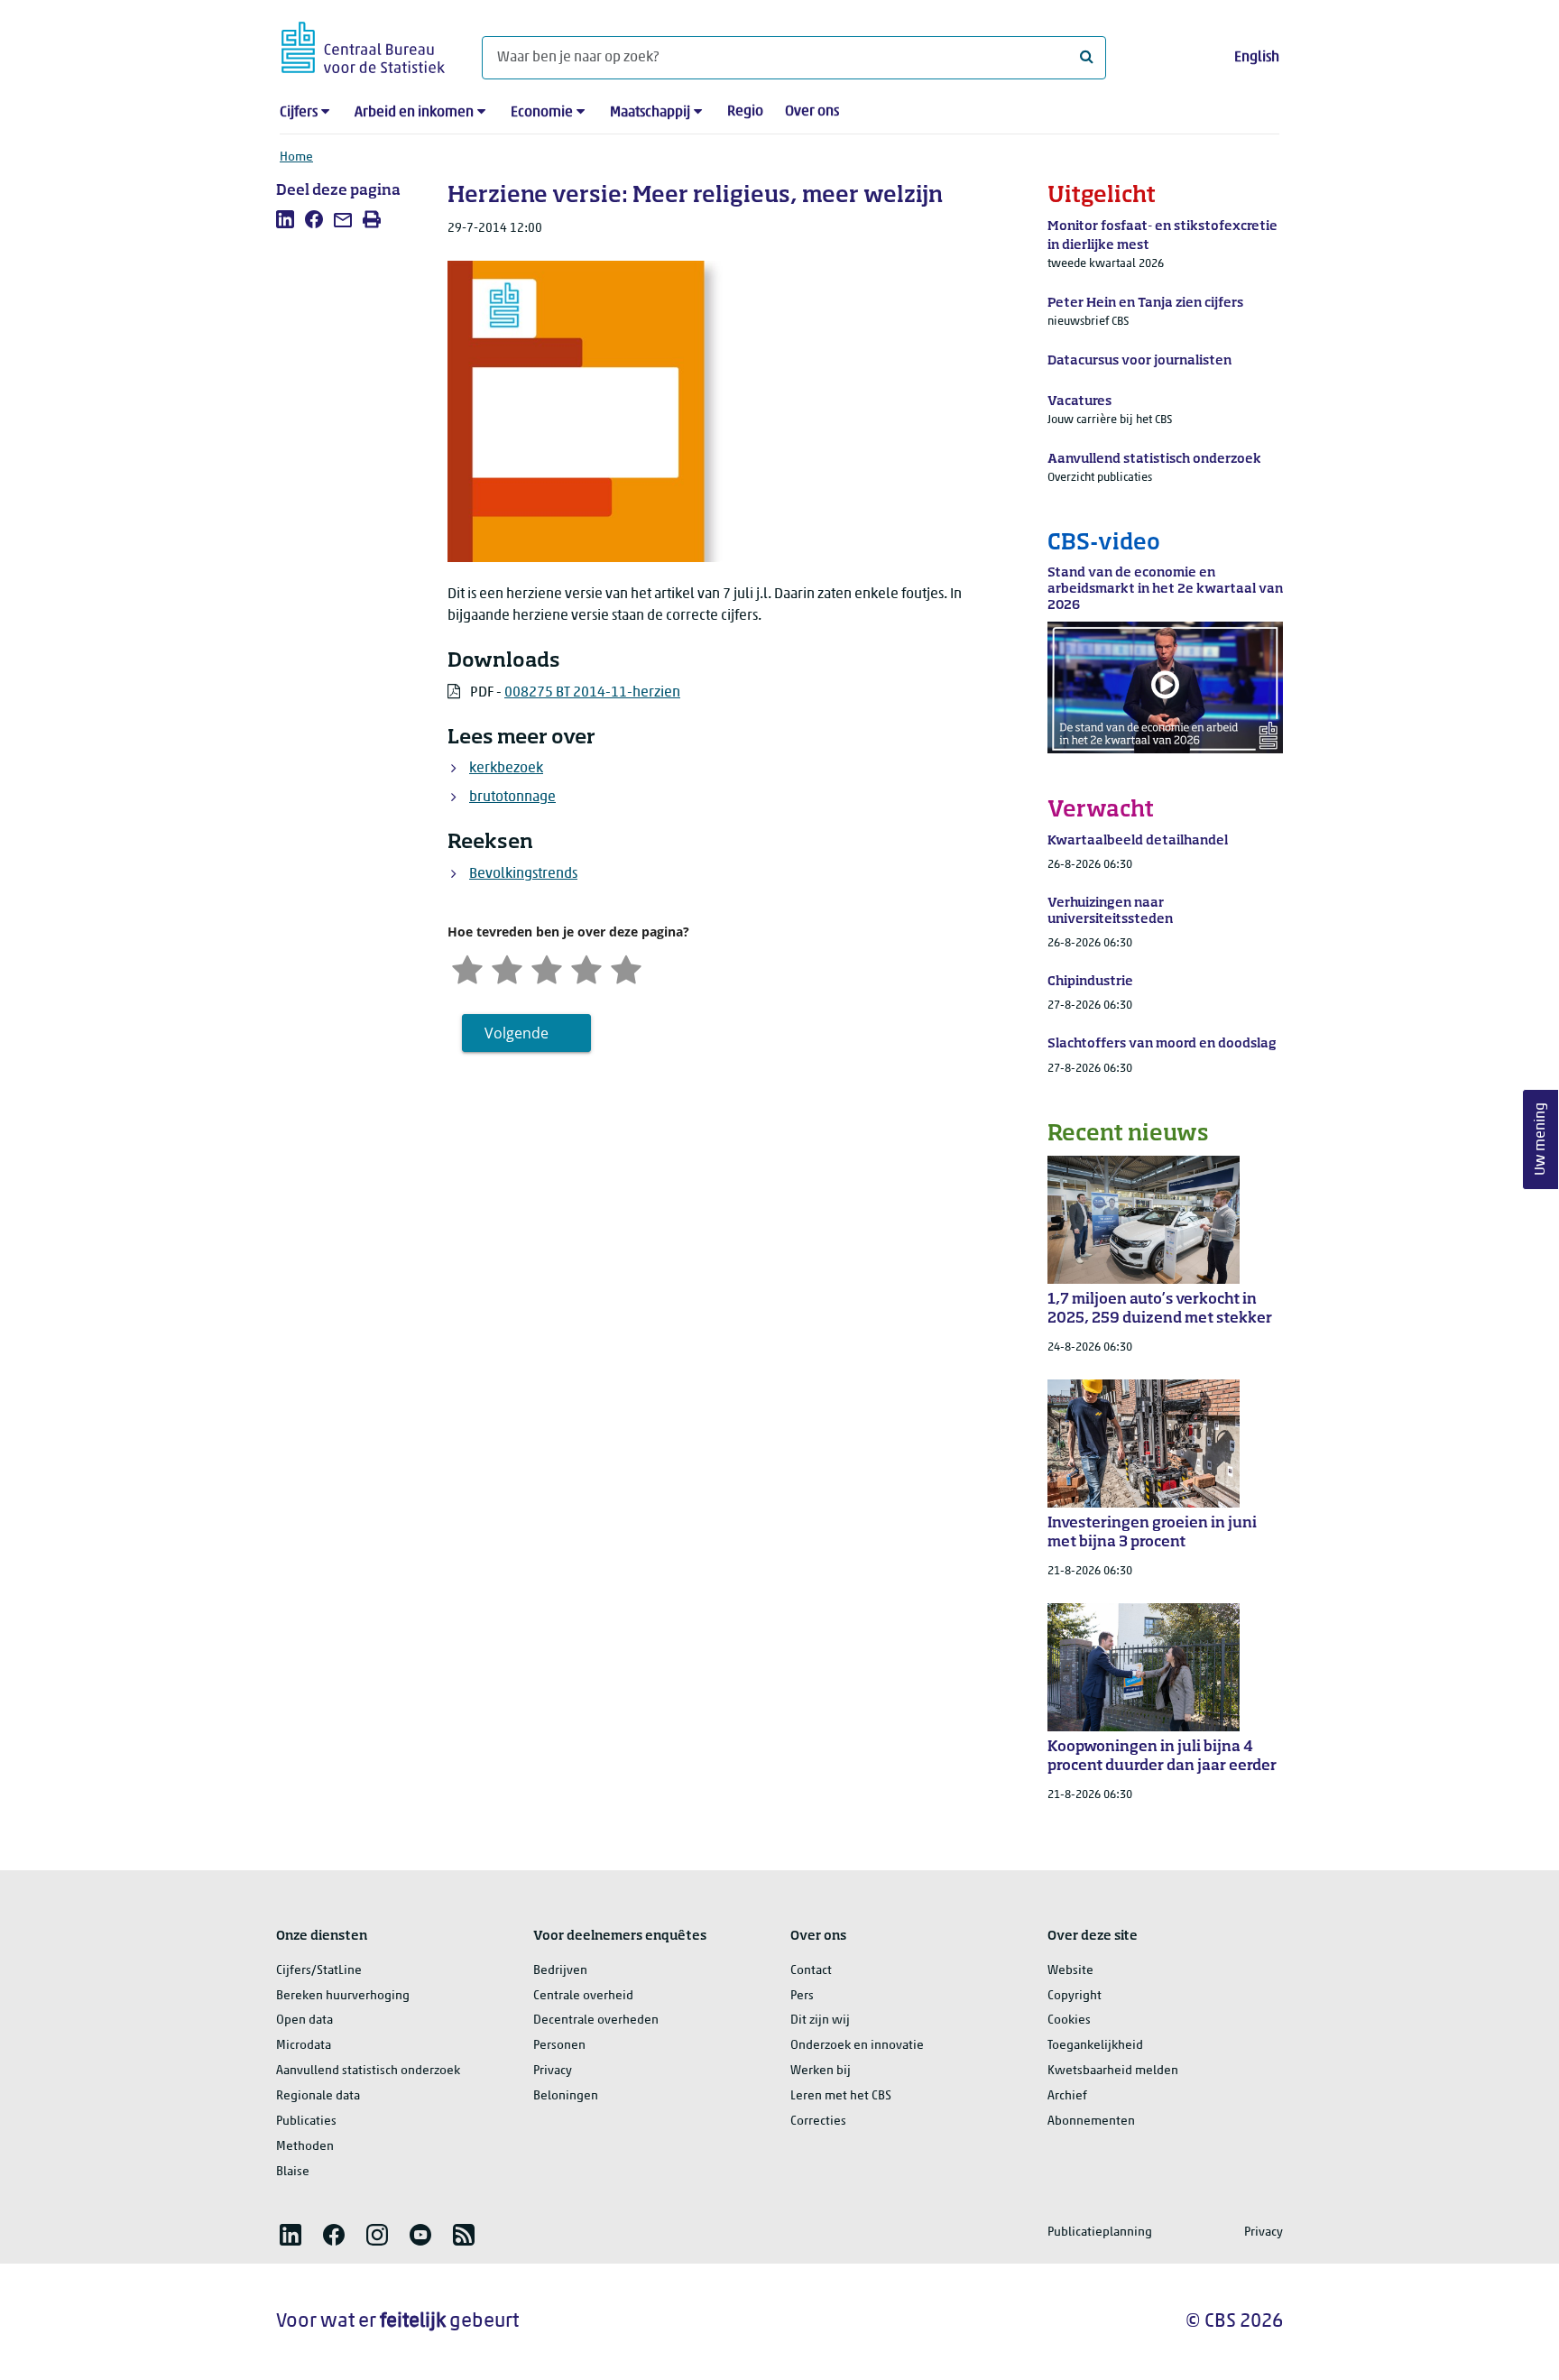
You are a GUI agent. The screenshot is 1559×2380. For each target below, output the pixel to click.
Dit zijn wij (820, 2020)
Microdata (304, 2046)
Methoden (305, 2147)
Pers (802, 1996)
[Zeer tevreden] (626, 968)
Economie (542, 113)
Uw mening (1541, 1140)
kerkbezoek (506, 769)
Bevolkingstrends (523, 874)
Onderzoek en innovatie (857, 2046)
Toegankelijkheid (1095, 2046)
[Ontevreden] (507, 968)
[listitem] (285, 219)
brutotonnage (512, 798)
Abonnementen (1091, 2122)
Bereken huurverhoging (343, 1996)
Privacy (553, 2071)
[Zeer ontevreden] (467, 968)
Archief (1067, 2096)
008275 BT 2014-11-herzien (592, 693)
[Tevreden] (586, 968)
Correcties (818, 2122)
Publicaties (306, 2122)
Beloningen (566, 2096)
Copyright (1075, 1996)
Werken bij (821, 2071)
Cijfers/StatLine (319, 1971)
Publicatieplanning (1100, 2232)
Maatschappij (650, 113)
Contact (811, 1971)
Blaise (293, 2172)
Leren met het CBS (841, 2096)
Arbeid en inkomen (414, 113)
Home (296, 157)
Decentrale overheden (596, 2020)
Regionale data (318, 2096)
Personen (559, 2046)
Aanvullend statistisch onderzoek (368, 2071)
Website (1070, 1971)
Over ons (812, 112)
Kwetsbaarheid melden (1113, 2071)
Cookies (1069, 2020)
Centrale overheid (583, 1996)
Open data (304, 2020)
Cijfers (299, 113)
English (1257, 58)
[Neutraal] (547, 968)
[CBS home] (363, 45)
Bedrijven (560, 1971)
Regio (745, 112)
